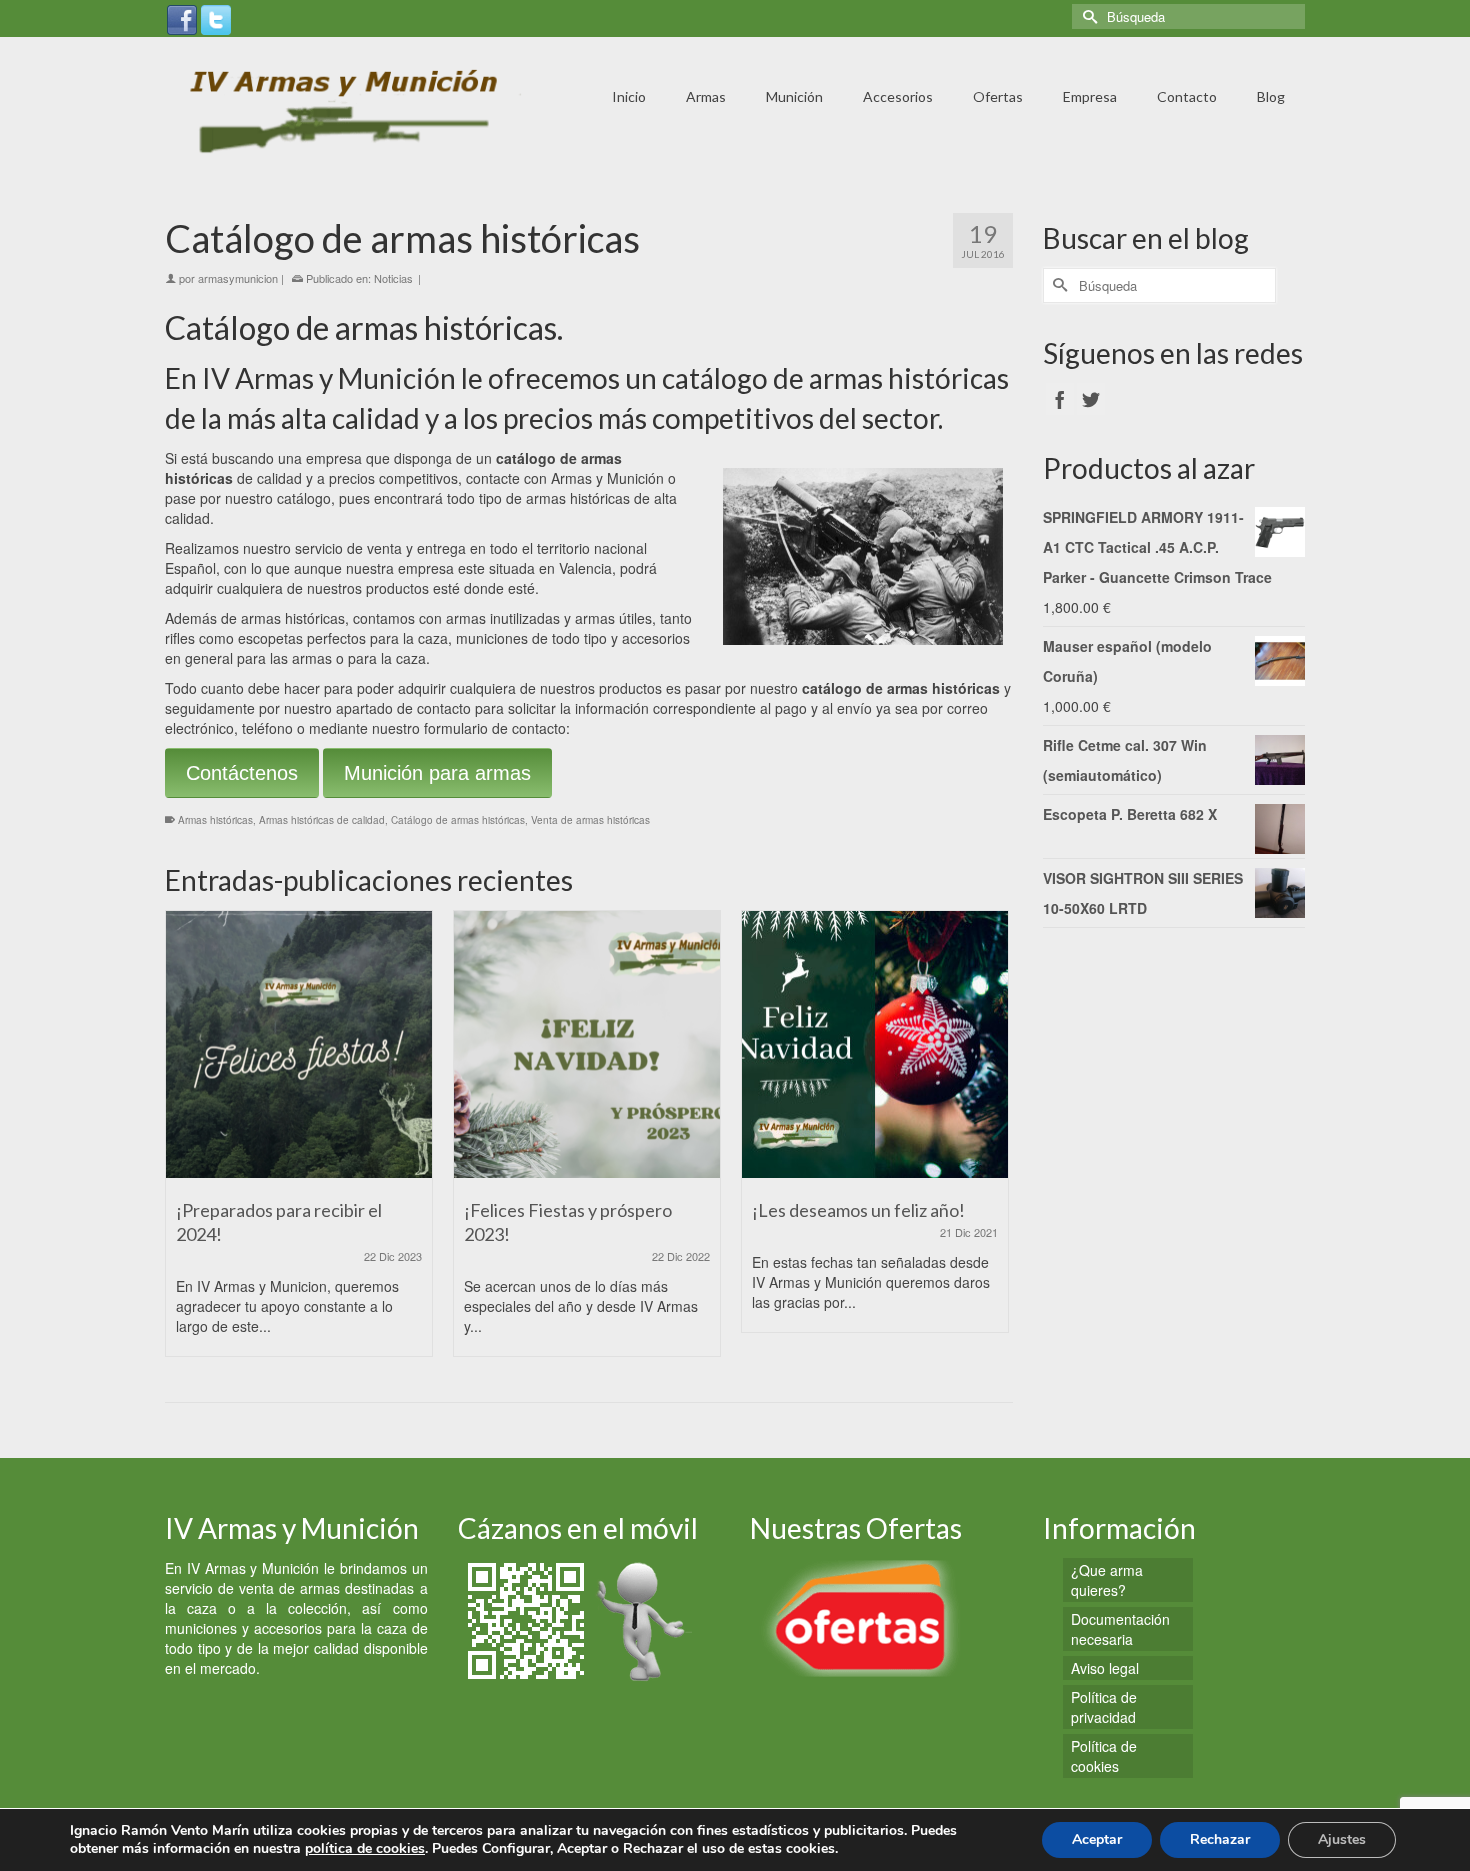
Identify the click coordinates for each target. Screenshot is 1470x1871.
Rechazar (1220, 1839)
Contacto (1187, 96)
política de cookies (365, 1848)
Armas (706, 96)
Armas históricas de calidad (322, 820)
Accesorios (898, 96)
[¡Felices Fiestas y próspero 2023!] (587, 1044)
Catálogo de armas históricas (458, 820)
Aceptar (1097, 1839)
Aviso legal (1105, 1668)
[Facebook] (182, 18)
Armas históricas (215, 820)
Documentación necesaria (1120, 1629)
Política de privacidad (1104, 1707)
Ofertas (998, 96)
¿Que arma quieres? (1107, 1580)
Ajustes (1342, 1839)
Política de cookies (1104, 1756)
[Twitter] (216, 18)
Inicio (629, 96)
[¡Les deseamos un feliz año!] (875, 1044)
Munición (794, 96)
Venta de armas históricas (590, 820)
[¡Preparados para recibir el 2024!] (299, 1044)
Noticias (393, 278)
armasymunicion (238, 278)
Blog (1271, 96)
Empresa (1090, 96)
